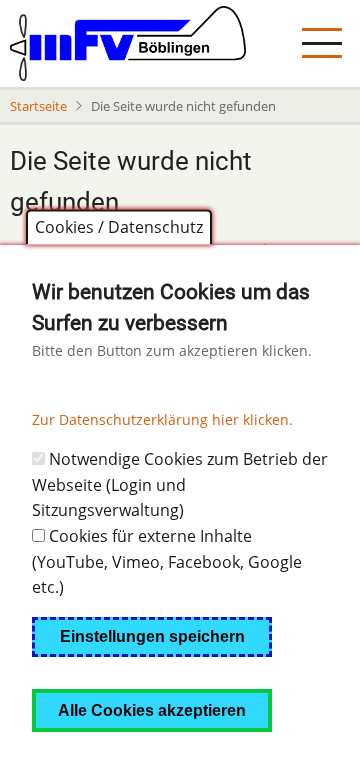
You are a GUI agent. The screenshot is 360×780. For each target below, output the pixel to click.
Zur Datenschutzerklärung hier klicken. (162, 419)
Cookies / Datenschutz (119, 227)
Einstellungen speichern (152, 636)
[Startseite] (128, 43)
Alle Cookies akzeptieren (152, 710)
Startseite (38, 106)
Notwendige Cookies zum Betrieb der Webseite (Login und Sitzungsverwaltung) (180, 484)
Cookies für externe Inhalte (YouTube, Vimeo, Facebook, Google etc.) (167, 561)
